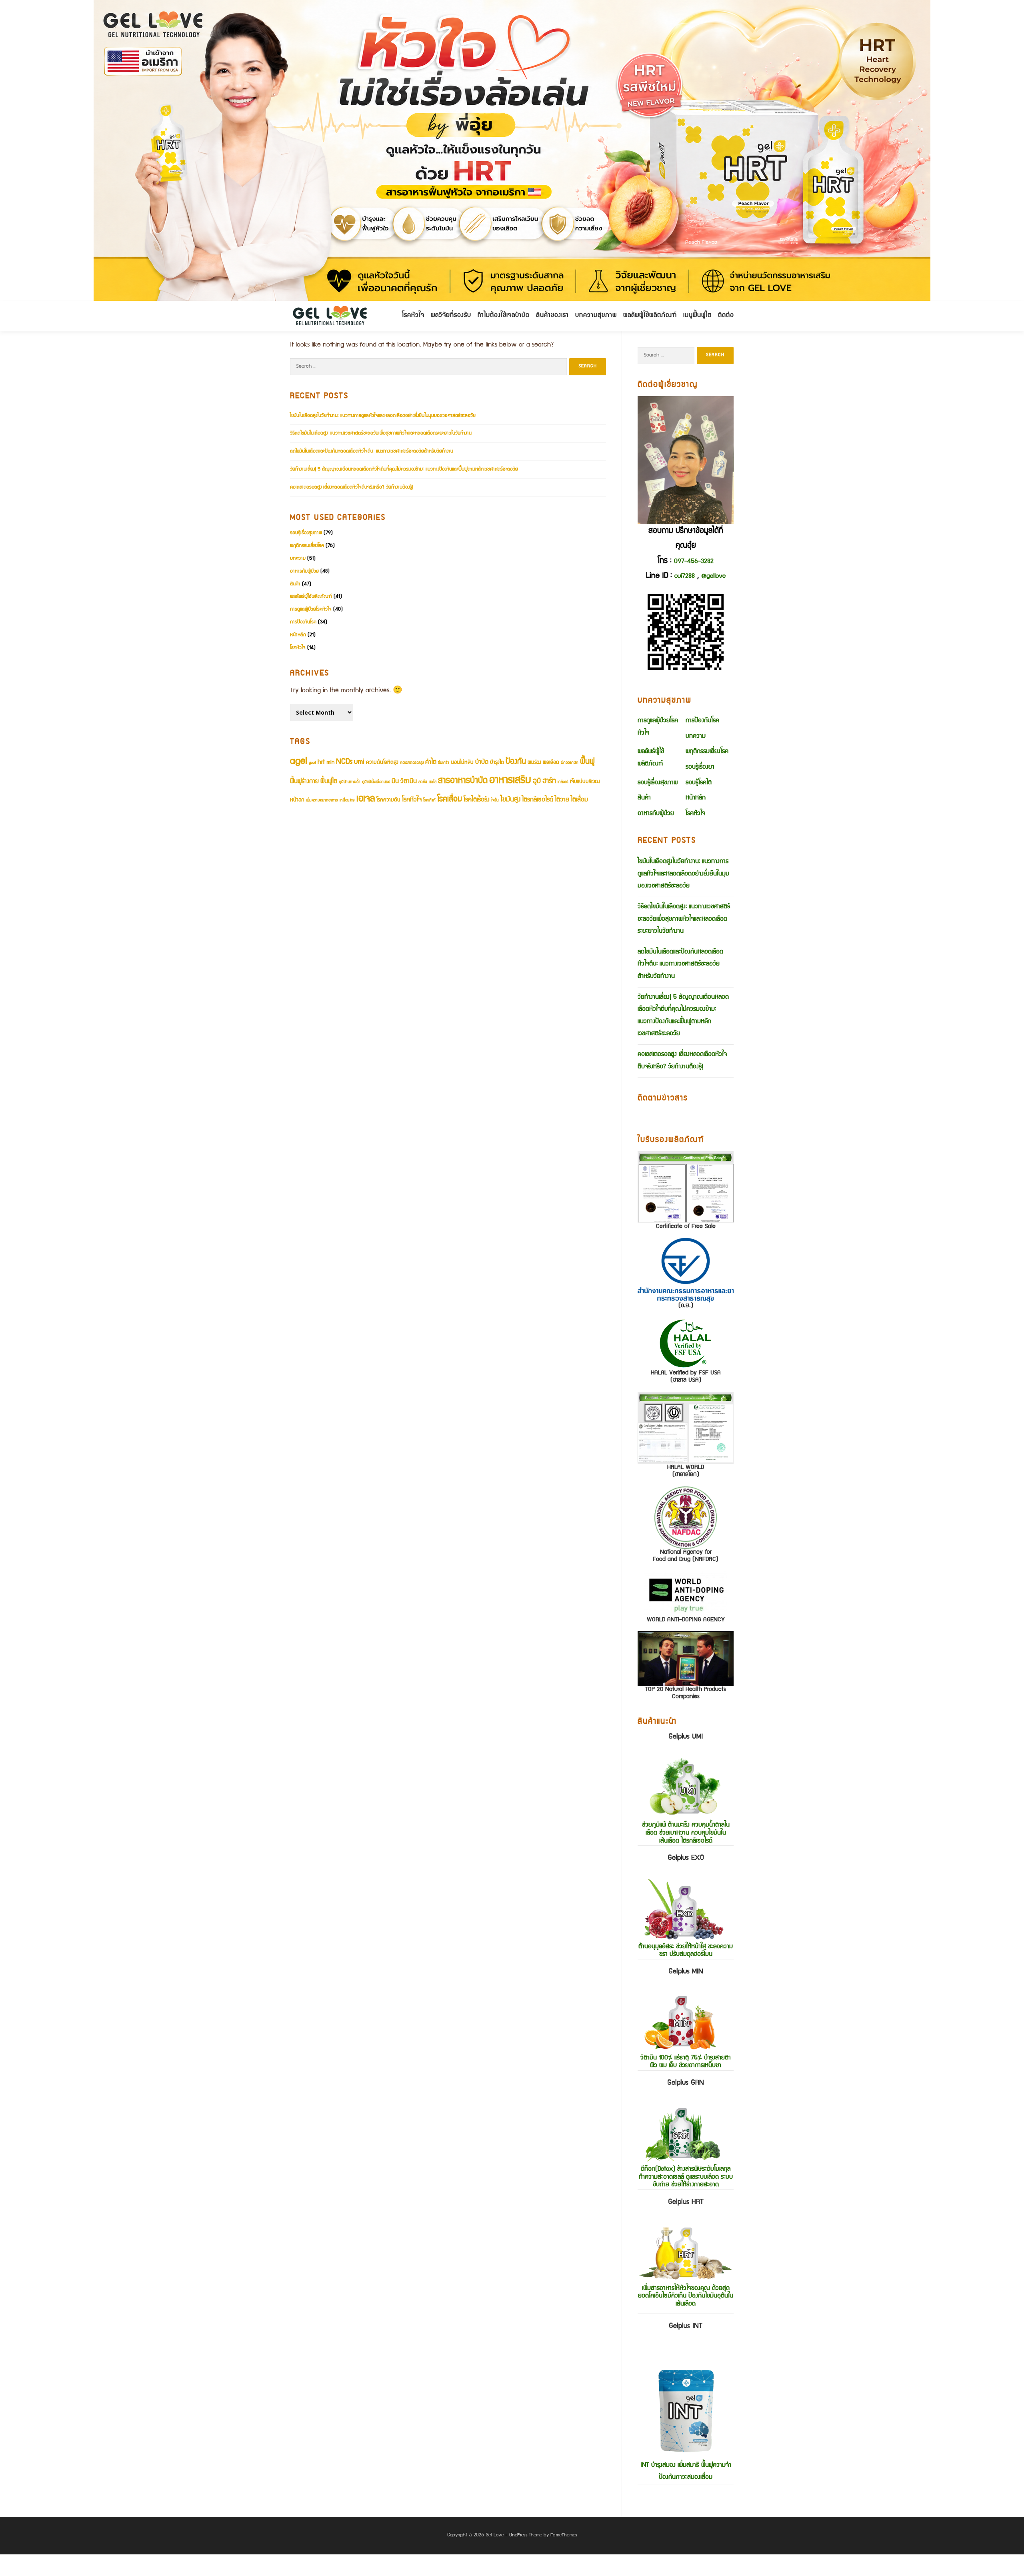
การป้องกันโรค (303, 622)
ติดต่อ (726, 316)
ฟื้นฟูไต (329, 782)
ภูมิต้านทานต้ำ (350, 782)
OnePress (518, 2535)
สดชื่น (423, 782)
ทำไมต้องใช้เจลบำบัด (504, 316)
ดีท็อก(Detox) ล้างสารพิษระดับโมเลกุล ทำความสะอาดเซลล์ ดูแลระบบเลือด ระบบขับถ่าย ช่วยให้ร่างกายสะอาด (686, 2134)
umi (359, 762)
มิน (395, 782)
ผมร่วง (534, 763)
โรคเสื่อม (450, 800)
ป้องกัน (516, 762)
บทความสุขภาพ (596, 316)
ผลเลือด (551, 763)
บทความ (298, 559)
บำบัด (482, 762)
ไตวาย (562, 800)
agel (299, 762)
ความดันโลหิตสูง (382, 763)
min (330, 763)
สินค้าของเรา (552, 316)
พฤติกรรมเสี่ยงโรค (307, 546)
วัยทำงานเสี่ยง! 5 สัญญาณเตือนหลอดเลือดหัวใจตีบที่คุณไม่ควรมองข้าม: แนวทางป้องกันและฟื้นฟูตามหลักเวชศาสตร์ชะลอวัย (404, 470)
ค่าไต (431, 762)
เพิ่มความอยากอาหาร (322, 801)
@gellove (713, 577)
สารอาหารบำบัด (463, 781)
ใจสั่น (495, 801)
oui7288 (685, 577)
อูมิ (537, 782)
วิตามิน (409, 782)
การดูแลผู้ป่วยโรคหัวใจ (311, 610)
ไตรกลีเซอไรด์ (538, 800)
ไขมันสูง (510, 800)
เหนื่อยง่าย (347, 801)
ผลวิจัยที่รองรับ (451, 316)
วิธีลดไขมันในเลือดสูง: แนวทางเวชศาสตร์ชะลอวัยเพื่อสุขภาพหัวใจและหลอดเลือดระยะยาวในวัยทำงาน (381, 434)
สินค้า (295, 584)
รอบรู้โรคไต (699, 783)
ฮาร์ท (549, 782)
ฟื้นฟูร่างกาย (304, 782)
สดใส (433, 782)
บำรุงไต (497, 763)
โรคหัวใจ (413, 316)
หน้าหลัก (298, 635)
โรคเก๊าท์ (429, 801)
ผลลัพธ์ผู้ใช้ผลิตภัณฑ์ (311, 597)
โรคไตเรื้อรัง (477, 800)
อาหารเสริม (510, 781)
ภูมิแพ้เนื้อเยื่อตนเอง (376, 782)
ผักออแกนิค (570, 763)
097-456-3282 (694, 562)
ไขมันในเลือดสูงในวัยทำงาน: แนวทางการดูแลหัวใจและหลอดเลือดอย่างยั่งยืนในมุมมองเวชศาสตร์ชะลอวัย (383, 416)
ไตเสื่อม (579, 800)
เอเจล (366, 799)
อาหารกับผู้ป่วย (304, 572)
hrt (321, 762)
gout (312, 763)
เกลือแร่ (563, 782)
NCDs (344, 762)
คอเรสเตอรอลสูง (412, 763)
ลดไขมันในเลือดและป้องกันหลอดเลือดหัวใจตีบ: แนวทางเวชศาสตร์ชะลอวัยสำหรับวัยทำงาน (372, 452)
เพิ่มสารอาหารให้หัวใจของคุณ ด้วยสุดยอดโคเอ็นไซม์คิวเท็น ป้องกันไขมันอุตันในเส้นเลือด (686, 2253)
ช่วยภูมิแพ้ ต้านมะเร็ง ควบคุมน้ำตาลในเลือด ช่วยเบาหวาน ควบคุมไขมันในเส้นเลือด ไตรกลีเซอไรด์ (686, 1789)
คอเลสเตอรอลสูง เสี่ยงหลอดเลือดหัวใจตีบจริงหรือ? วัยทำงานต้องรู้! (352, 488)
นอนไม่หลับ (462, 763)
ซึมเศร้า (444, 763)
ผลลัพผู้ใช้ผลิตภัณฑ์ (650, 316)
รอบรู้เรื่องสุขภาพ (306, 533)
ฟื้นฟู (587, 762)
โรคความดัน (388, 800)
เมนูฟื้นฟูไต (697, 316)
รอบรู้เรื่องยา (700, 767)
